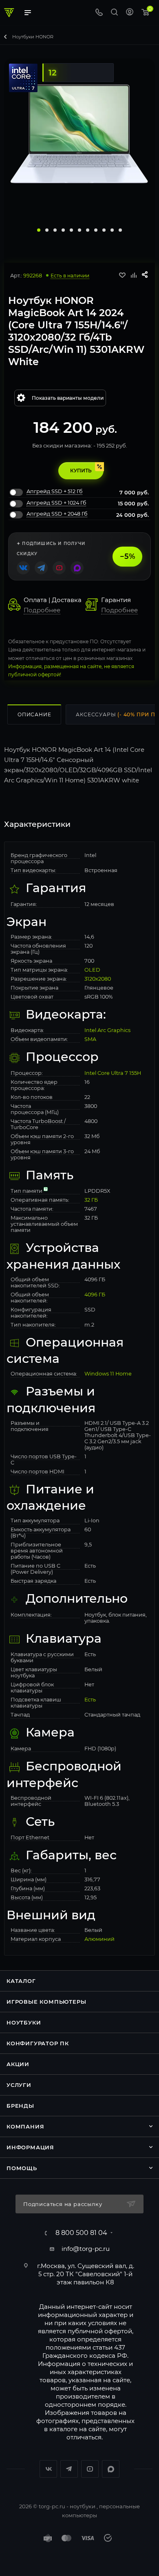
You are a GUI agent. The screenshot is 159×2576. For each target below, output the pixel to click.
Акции (18, 2064)
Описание (34, 714)
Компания (25, 2126)
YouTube (90, 2469)
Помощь (22, 2168)
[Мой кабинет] (130, 13)
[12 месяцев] (76, 62)
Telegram (69, 2469)
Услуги (19, 2085)
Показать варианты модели (68, 398)
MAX (111, 2469)
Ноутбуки (24, 2022)
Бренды (20, 2106)
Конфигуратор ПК (38, 2043)
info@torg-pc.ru (86, 2249)
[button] (39, 230)
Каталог (21, 1981)
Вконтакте (48, 2469)
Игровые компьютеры (46, 2002)
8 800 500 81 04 (81, 2233)
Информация (30, 2147)
